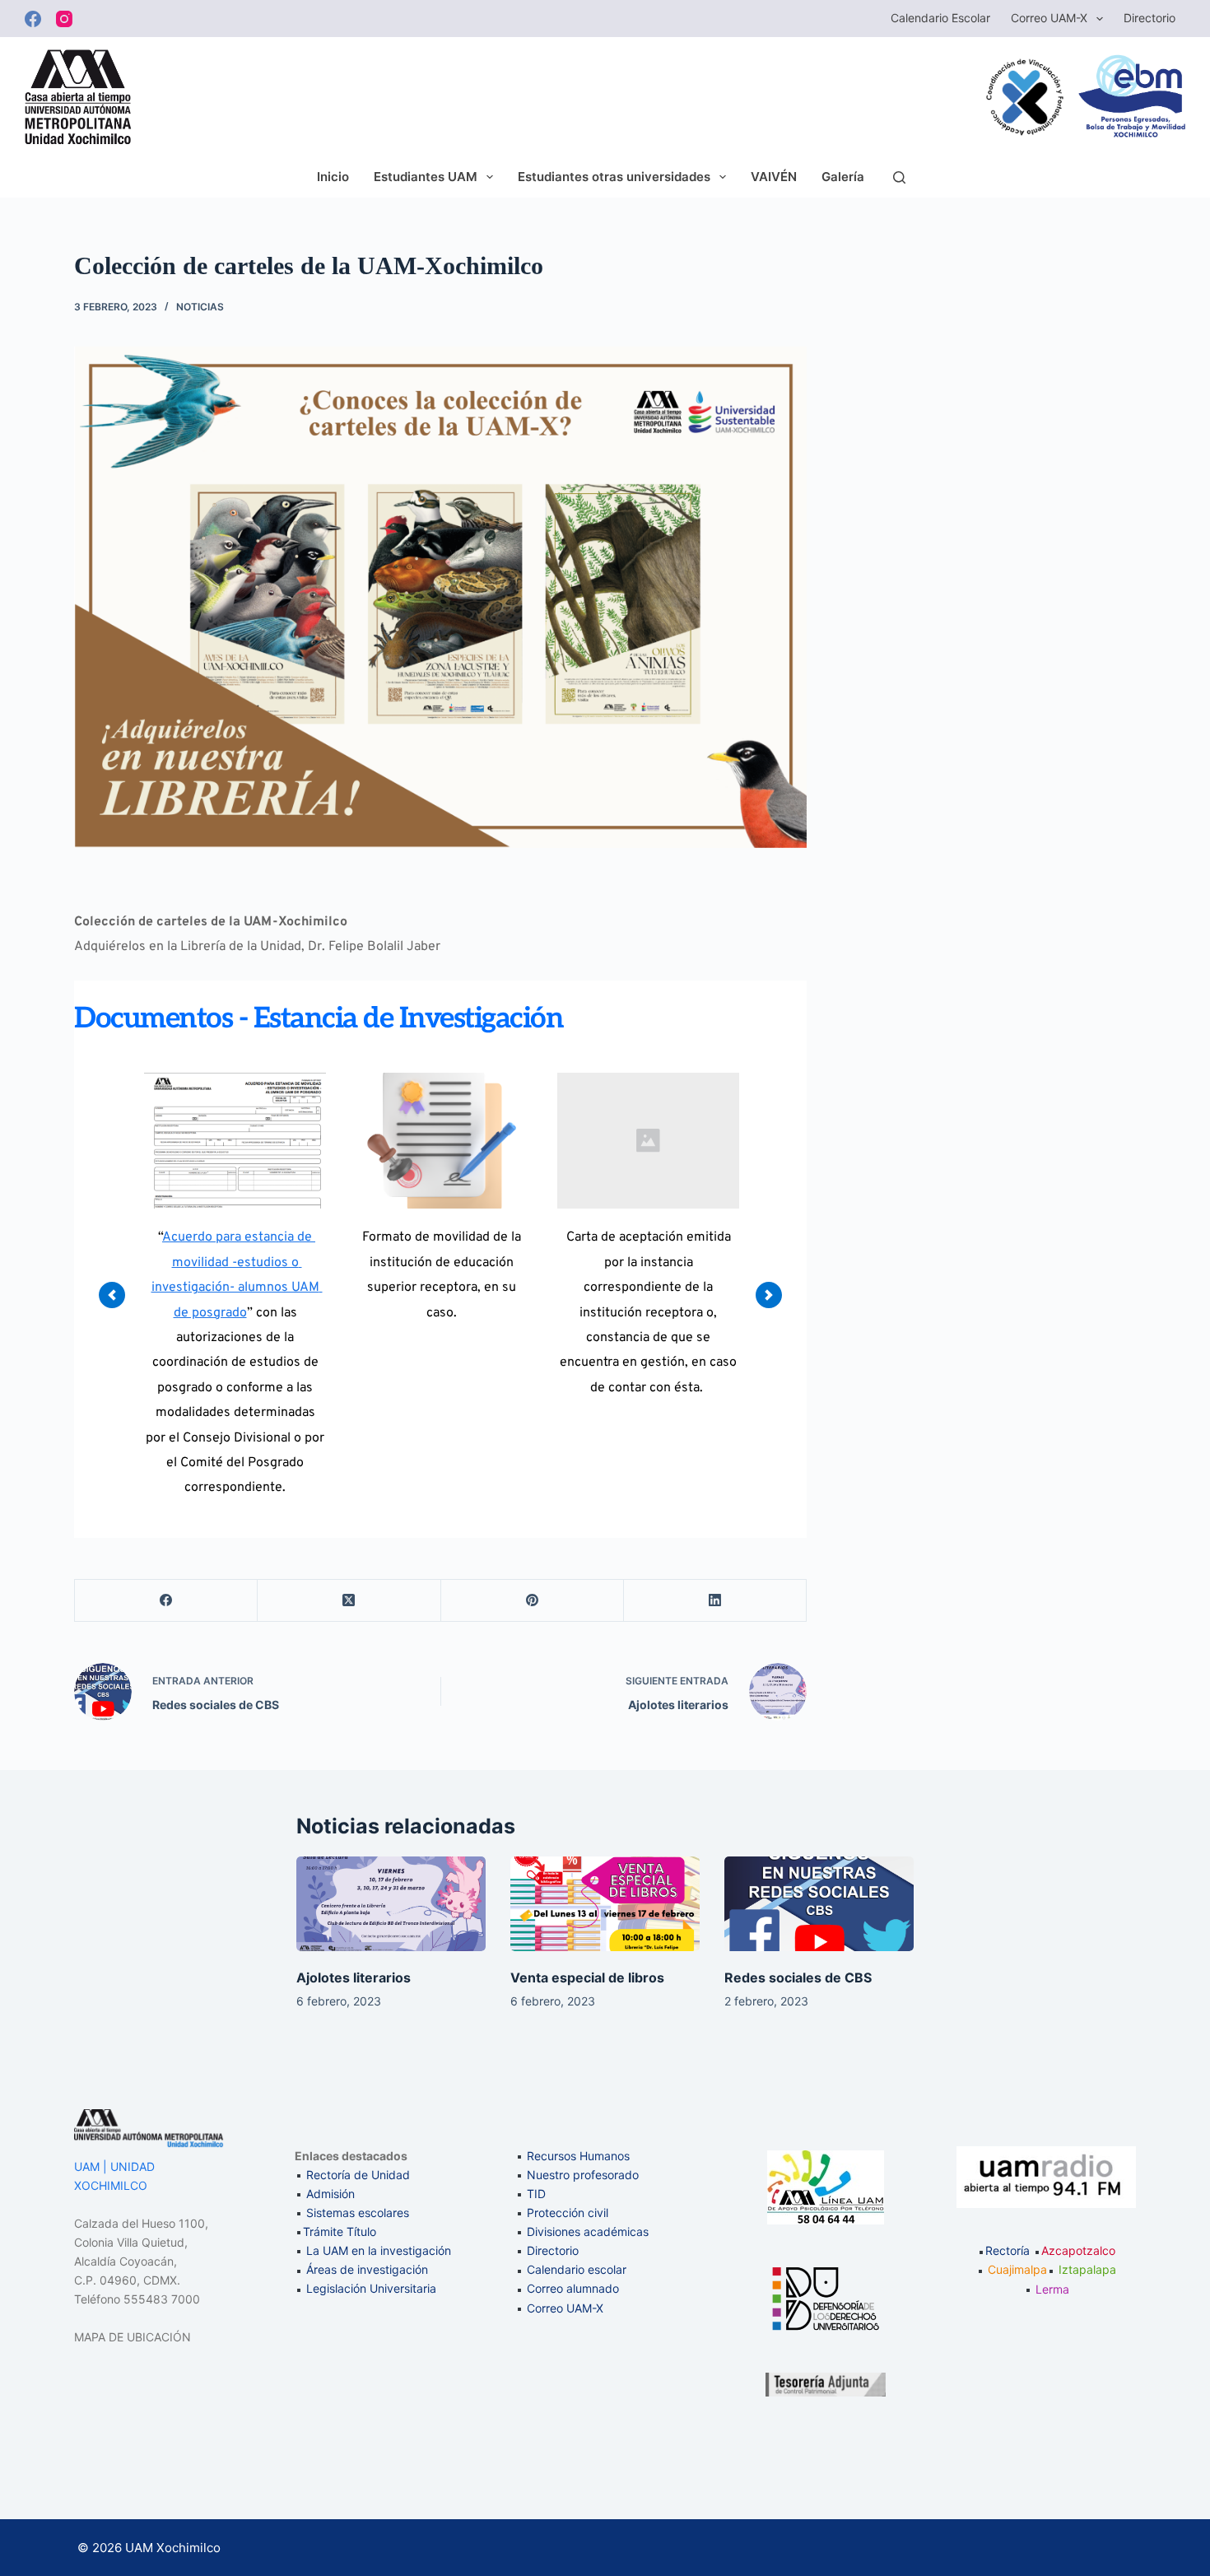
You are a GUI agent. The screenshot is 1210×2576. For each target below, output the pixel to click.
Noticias (200, 307)
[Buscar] (899, 177)
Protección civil (568, 2213)
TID (536, 2194)
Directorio (1149, 18)
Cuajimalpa (1017, 2269)
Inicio (333, 177)
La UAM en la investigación (377, 2250)
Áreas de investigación (367, 2269)
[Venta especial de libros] (605, 1904)
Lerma (1052, 2289)
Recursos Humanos (578, 2156)
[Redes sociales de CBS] (819, 1904)
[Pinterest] (533, 1601)
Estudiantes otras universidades (614, 177)
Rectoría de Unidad (358, 2175)
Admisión (330, 2194)
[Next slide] (769, 1295)
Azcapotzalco (1078, 2250)
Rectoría (1008, 2250)
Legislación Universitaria (371, 2288)
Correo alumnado (573, 2288)
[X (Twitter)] (349, 1601)
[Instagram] (64, 19)
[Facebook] (33, 19)
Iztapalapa (1087, 2269)
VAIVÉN (774, 177)
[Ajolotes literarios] (391, 1904)
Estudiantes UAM (426, 177)
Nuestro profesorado (583, 2175)
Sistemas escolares (358, 2213)
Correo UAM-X (1049, 18)
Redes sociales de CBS (798, 1977)
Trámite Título (340, 2231)
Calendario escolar (940, 18)
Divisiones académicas (588, 2231)
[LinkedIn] (715, 1601)
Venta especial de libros (587, 1977)
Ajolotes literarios (354, 1977)
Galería (843, 177)
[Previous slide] (112, 1295)
